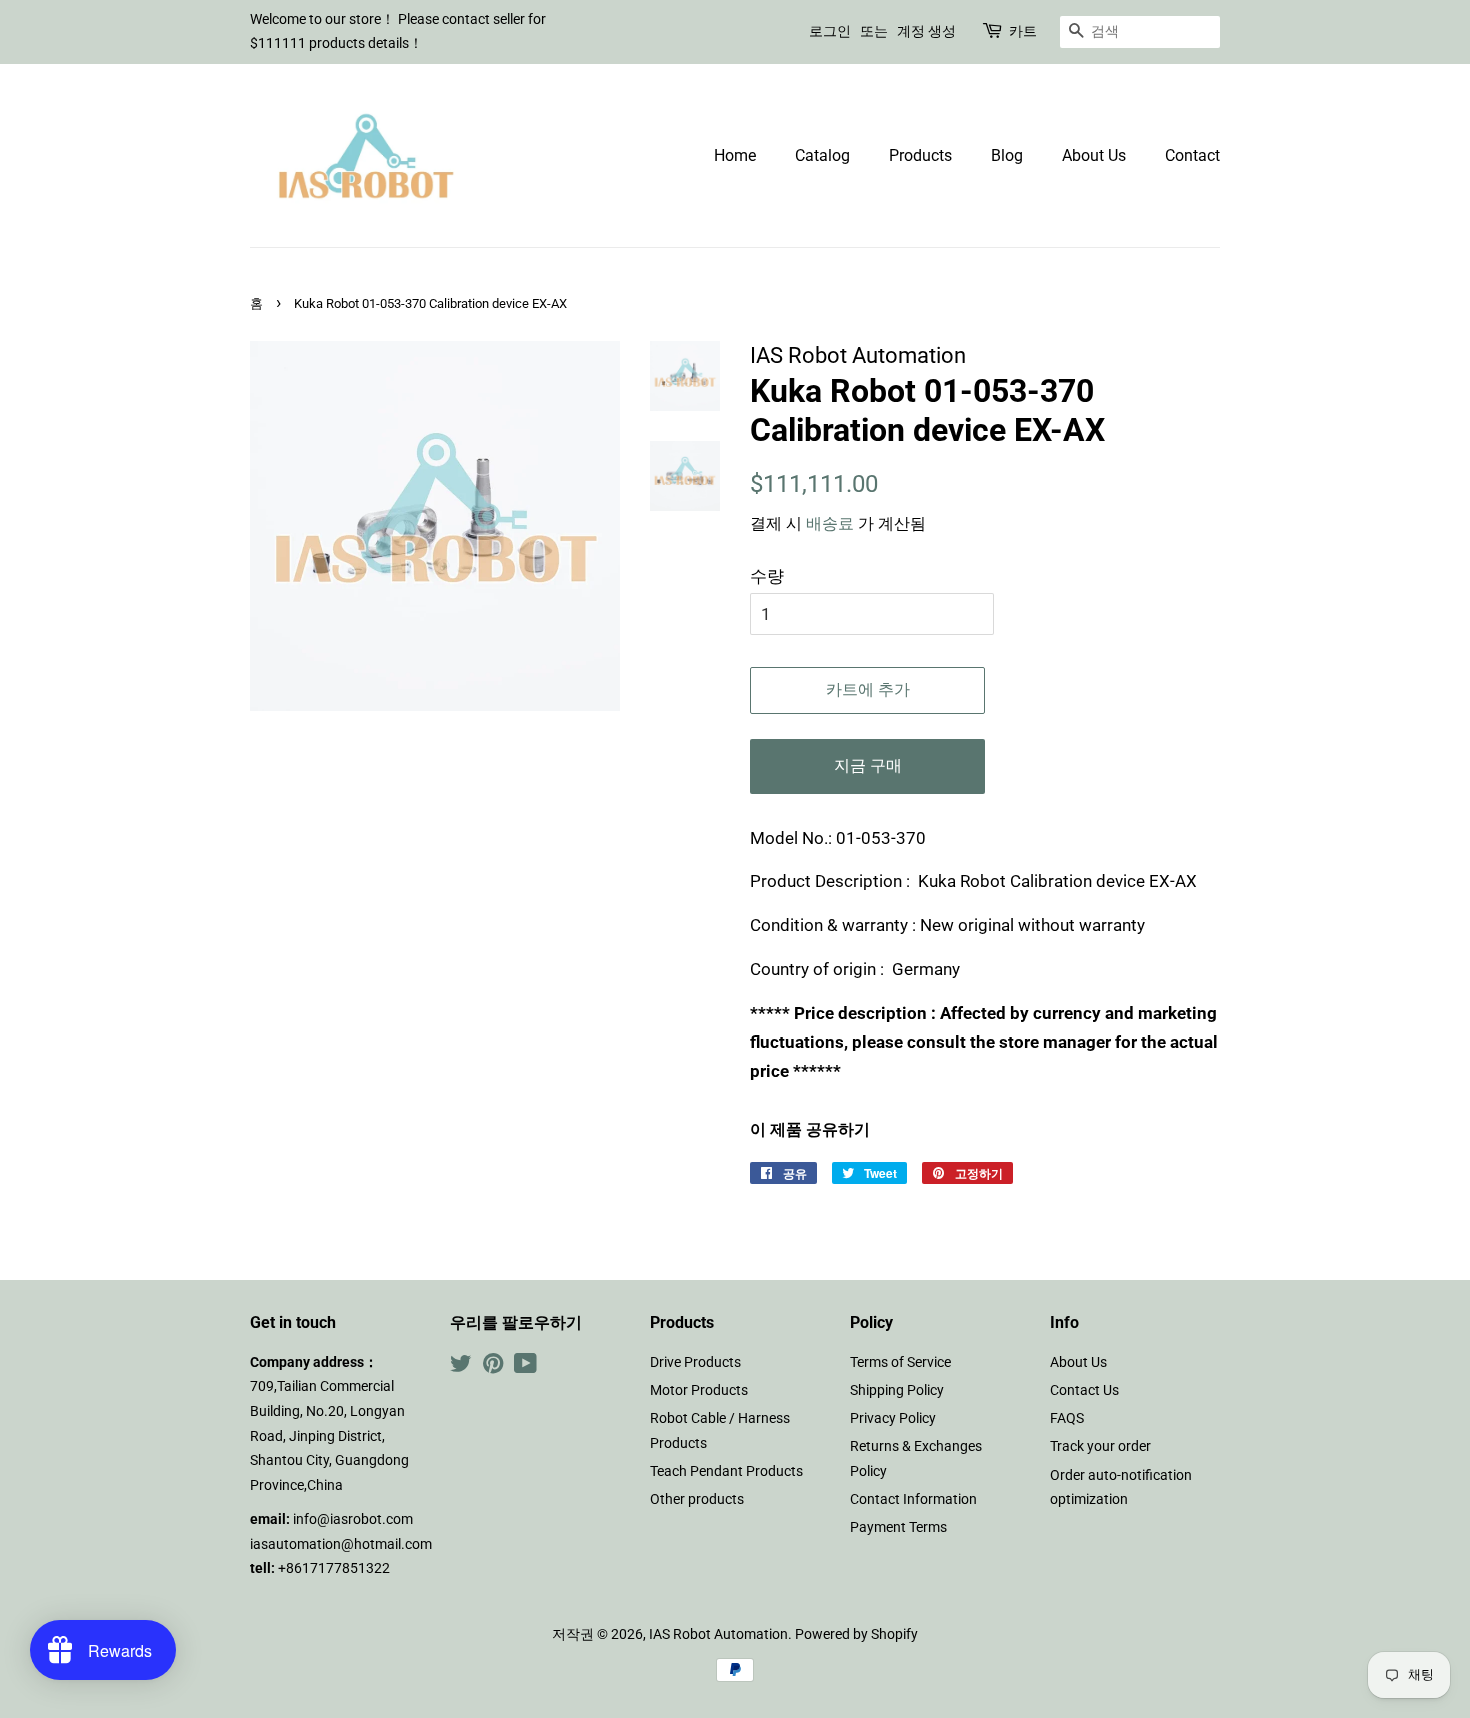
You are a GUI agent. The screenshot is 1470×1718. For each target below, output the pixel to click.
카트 (1023, 31)
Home (735, 155)
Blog (1007, 155)
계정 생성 (926, 31)
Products (920, 155)
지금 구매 (868, 765)
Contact (1192, 155)
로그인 (830, 31)
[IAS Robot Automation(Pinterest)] (493, 1367)
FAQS (1067, 1418)
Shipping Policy (897, 1390)
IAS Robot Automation (718, 1634)
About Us (1094, 155)
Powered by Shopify (856, 1634)
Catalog (822, 155)
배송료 (830, 523)
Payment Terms (898, 1527)
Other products (697, 1499)
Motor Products (699, 1390)
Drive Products (695, 1362)
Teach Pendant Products (726, 1471)
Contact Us (1084, 1390)
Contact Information (913, 1499)
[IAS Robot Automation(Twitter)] (461, 1367)
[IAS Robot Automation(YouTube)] (525, 1367)
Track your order (1100, 1446)
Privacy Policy (893, 1418)
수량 (767, 576)
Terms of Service (900, 1362)
